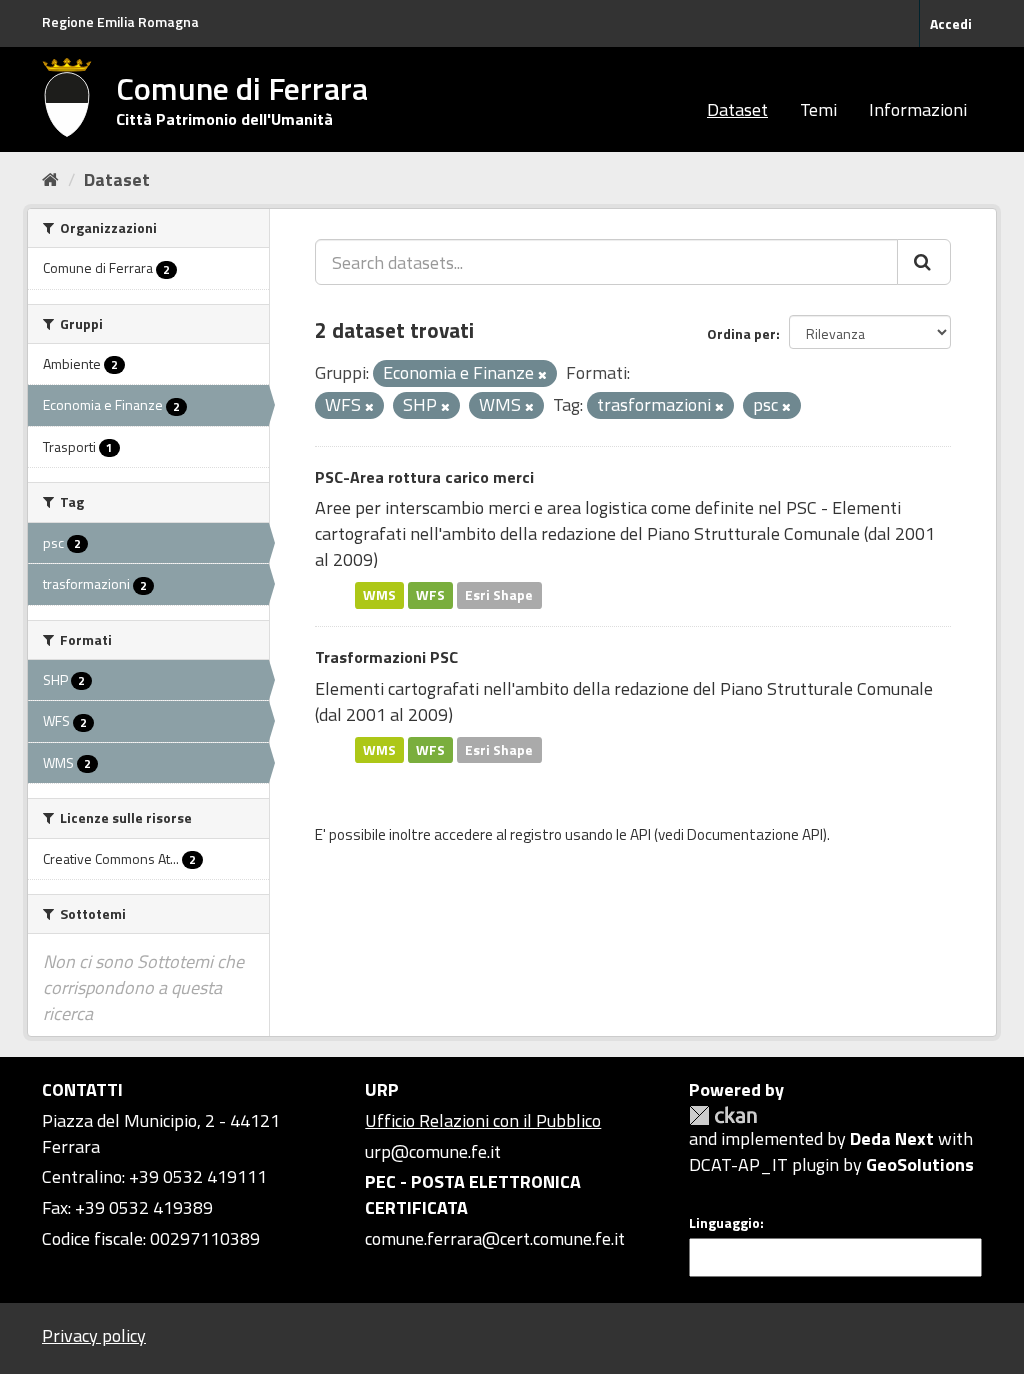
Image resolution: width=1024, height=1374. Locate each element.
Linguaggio (724, 1223)
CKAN (723, 1115)
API (640, 834)
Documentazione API (755, 834)
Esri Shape (499, 595)
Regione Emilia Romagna (120, 21)
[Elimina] (542, 375)
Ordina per (741, 333)
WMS (379, 595)
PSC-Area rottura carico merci (424, 477)
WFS (430, 595)
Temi (818, 109)
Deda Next (892, 1138)
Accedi (951, 23)
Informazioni (918, 109)
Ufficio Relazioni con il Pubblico (483, 1120)
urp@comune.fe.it (433, 1151)
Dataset (737, 109)
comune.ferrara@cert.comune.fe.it (495, 1238)
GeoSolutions (920, 1164)
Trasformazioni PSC (386, 657)
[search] (924, 262)
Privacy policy (94, 1335)
